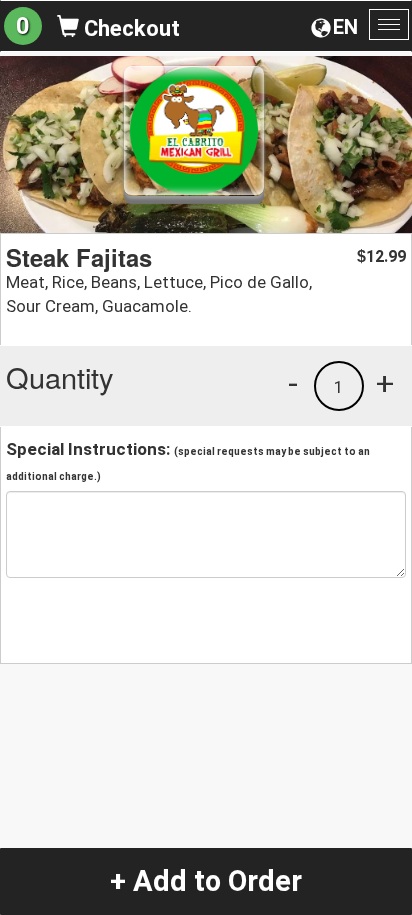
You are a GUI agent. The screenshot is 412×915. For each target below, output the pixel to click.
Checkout (129, 28)
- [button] (293, 383)
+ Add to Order (206, 881)
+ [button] (385, 383)
